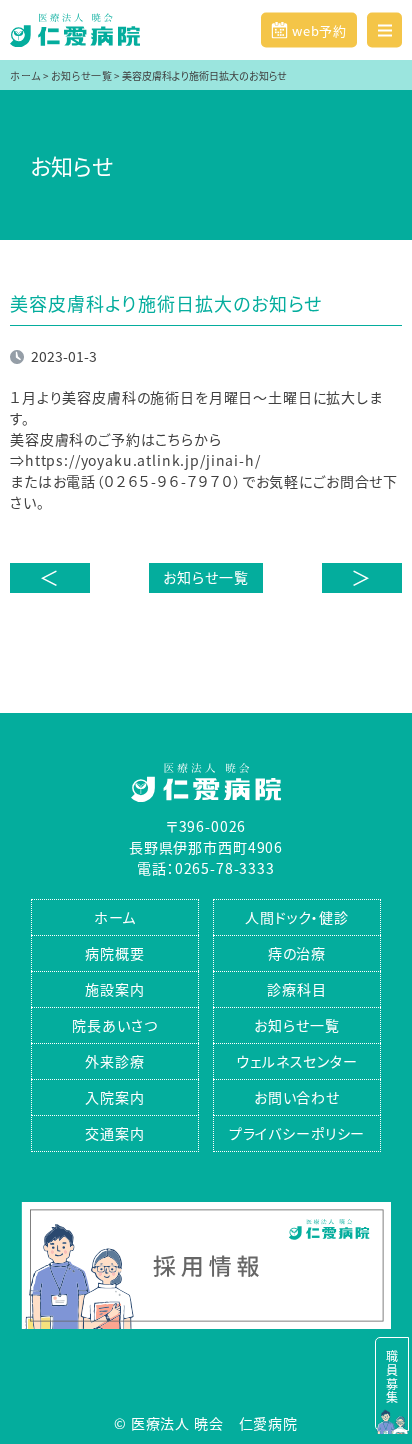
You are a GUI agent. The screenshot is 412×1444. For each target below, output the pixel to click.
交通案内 (114, 1133)
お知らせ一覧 (205, 577)
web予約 (317, 30)
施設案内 (114, 989)
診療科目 (296, 989)
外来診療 (114, 1061)
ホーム (115, 917)
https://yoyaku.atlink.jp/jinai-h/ (143, 460)
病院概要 (114, 953)
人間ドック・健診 (297, 917)
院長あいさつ (114, 1025)
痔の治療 (297, 953)
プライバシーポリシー (297, 1133)
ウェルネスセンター (297, 1061)
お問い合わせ (297, 1097)
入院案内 (114, 1097)
